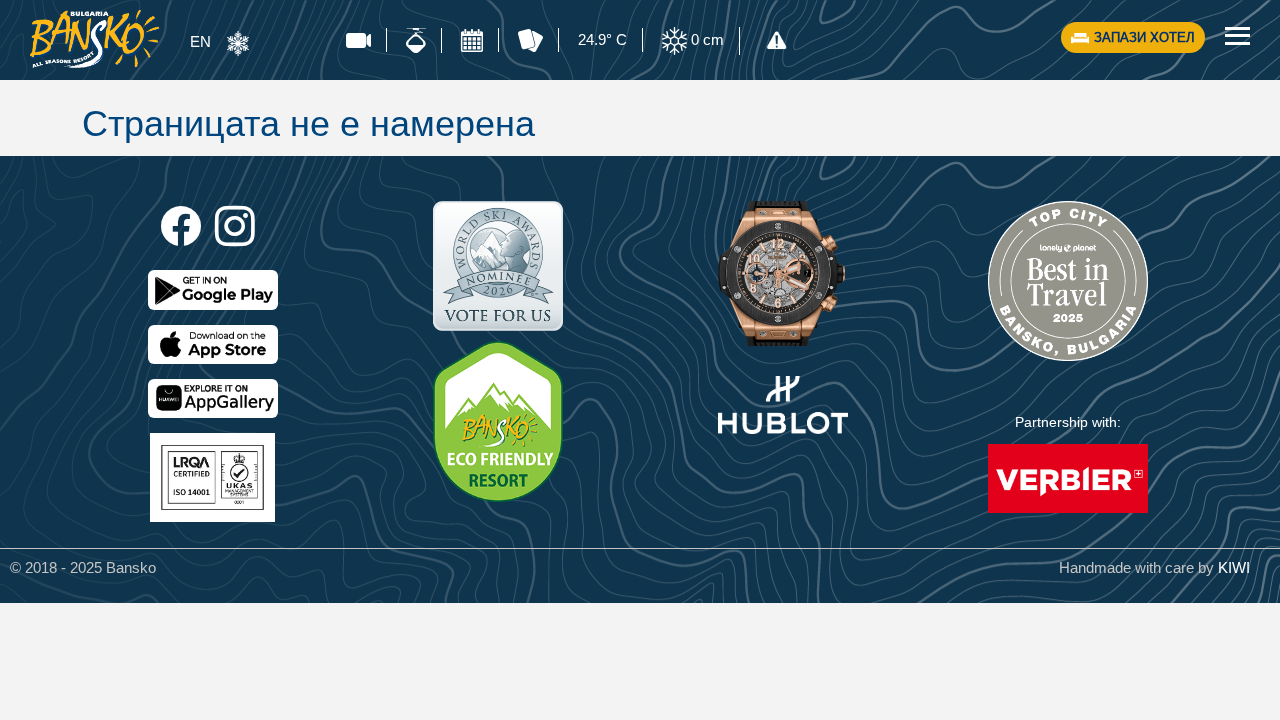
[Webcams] (358, 40)
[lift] (416, 40)
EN (200, 41)
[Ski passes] (530, 40)
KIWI (1234, 567)
